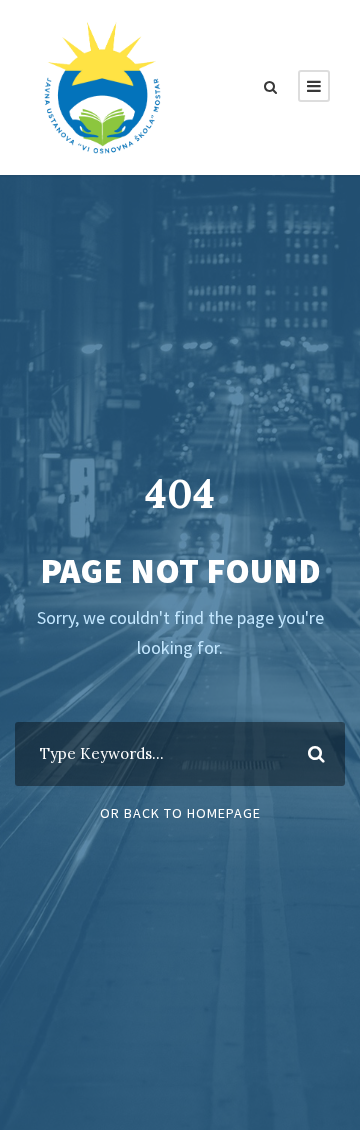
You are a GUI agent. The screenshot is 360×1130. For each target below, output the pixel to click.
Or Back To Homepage (180, 813)
